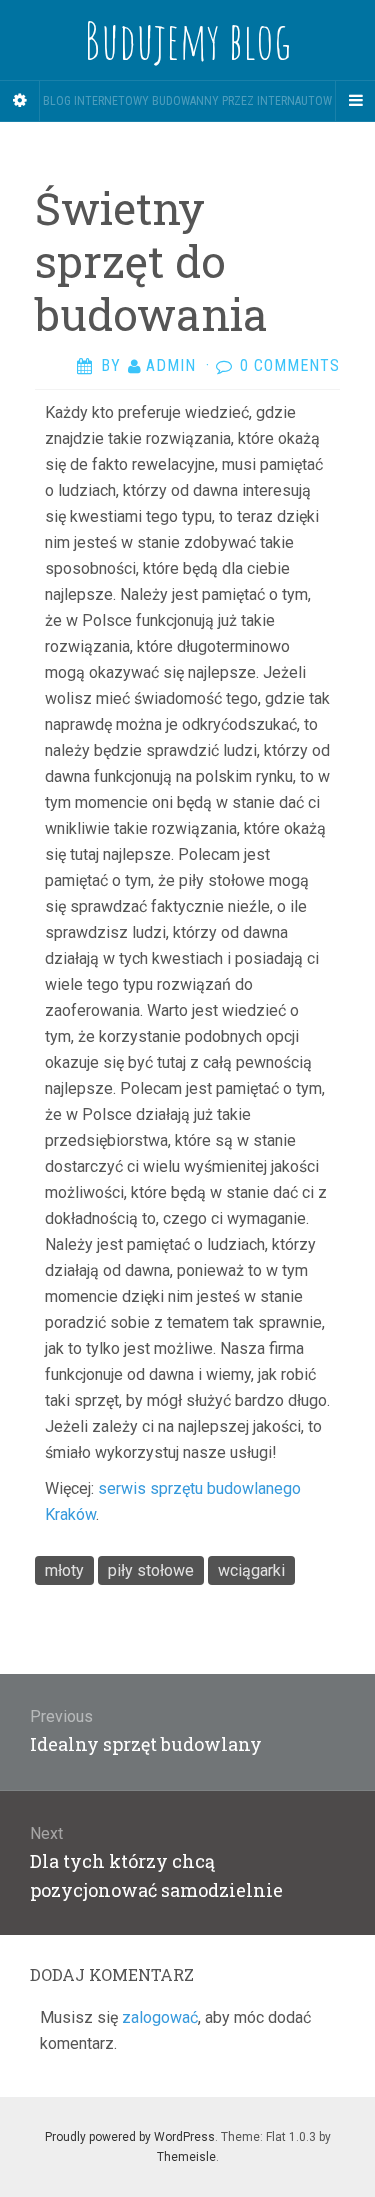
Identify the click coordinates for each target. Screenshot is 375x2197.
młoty (64, 1570)
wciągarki (251, 1570)
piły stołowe (151, 1570)
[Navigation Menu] (355, 101)
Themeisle (186, 2157)
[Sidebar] (20, 101)
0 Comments (290, 365)
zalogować (160, 2017)
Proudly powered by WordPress (130, 2137)
